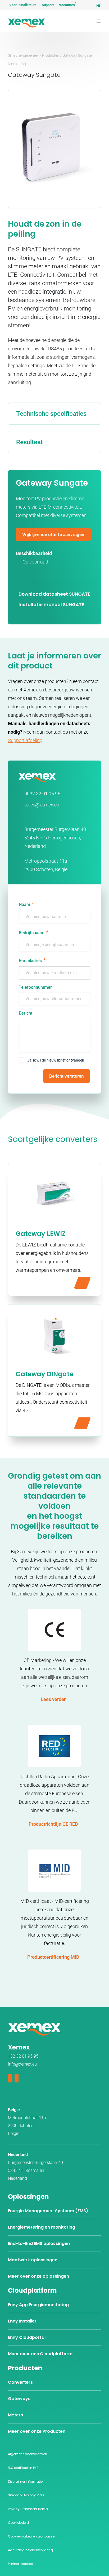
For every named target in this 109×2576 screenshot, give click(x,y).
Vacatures (67, 5)
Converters (20, 2382)
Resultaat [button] (29, 442)
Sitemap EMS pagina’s (26, 2495)
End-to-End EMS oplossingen (39, 2243)
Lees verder (53, 1699)
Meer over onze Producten (37, 2431)
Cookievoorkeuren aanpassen (32, 2536)
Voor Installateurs (23, 5)
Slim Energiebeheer (23, 55)
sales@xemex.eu (42, 805)
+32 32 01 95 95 (23, 2056)
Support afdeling (25, 740)
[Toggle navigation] (99, 21)
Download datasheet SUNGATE (54, 594)
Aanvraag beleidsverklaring (30, 2550)
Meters (15, 2415)
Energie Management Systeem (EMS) (48, 2211)
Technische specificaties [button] (51, 414)
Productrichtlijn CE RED (53, 1824)
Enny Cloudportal (27, 2337)
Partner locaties (20, 2564)
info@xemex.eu (22, 2064)
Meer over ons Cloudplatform (40, 2354)
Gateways (19, 2399)
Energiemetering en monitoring (42, 2227)
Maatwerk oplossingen (33, 2260)
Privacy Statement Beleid (28, 2509)
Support (48, 5)
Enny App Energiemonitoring (38, 2305)
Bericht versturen (67, 1076)
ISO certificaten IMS (23, 2468)
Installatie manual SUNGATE (51, 605)
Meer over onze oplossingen (38, 2276)
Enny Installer (22, 2321)
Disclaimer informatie (25, 2481)
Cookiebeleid (18, 2523)
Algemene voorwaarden (28, 2454)
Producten (51, 55)
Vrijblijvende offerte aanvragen (53, 534)
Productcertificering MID (53, 1957)
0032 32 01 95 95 (42, 794)
